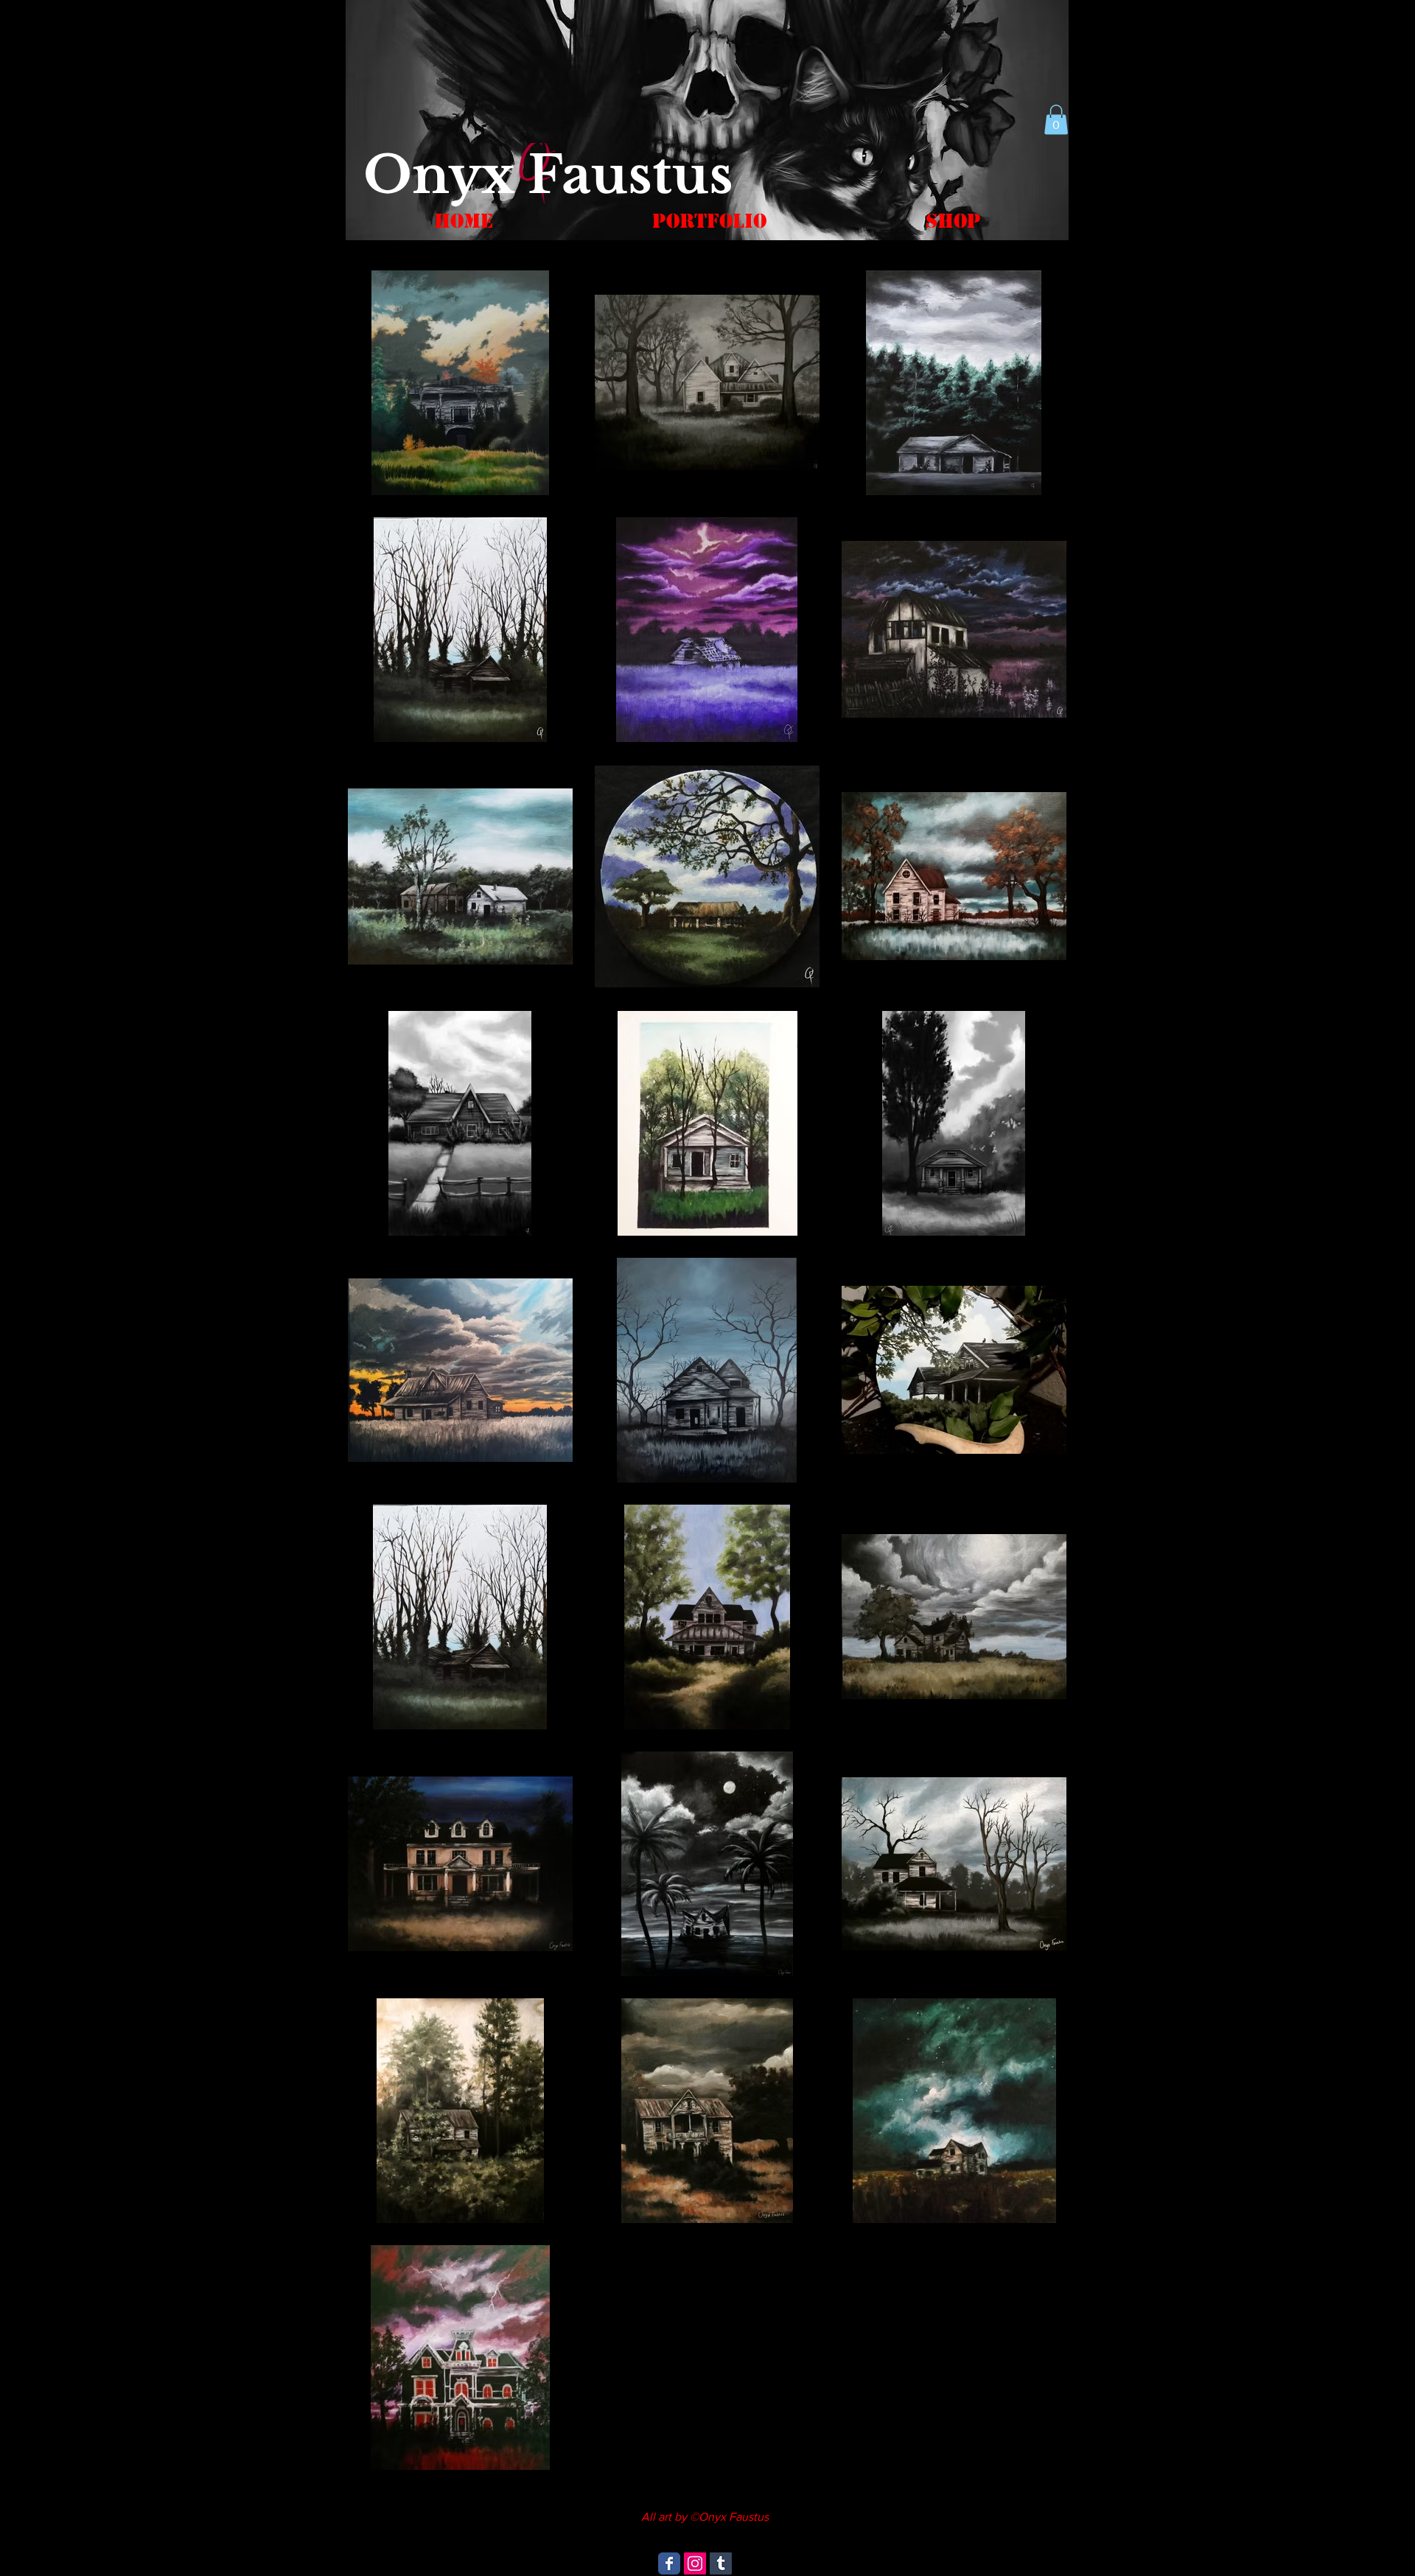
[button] (1056, 120)
